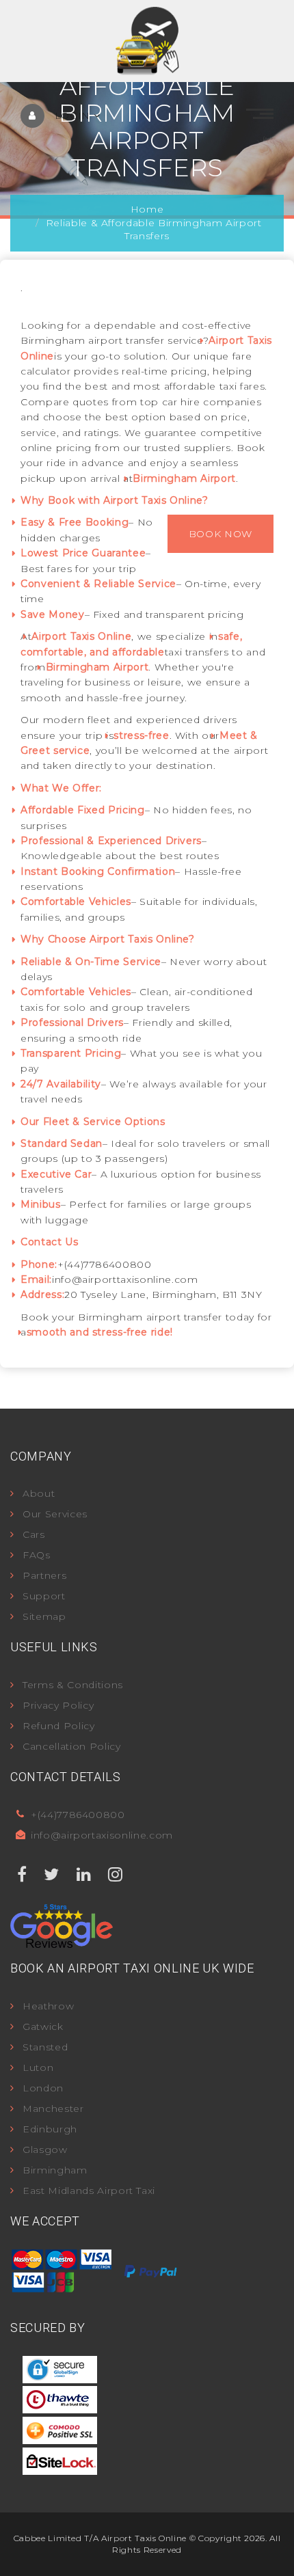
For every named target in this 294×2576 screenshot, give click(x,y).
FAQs (37, 1555)
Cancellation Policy (71, 1746)
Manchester (53, 2109)
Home (147, 209)
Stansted (45, 2047)
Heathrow (48, 2006)
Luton (38, 2067)
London (43, 2088)
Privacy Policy (58, 1705)
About (39, 1493)
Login (74, 116)
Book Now (220, 534)
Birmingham (55, 2170)
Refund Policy (58, 1726)
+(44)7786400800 (78, 1815)
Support (44, 1596)
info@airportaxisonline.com (102, 1835)
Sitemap (44, 1616)
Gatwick (43, 2026)
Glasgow (45, 2150)
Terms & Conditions (73, 1685)
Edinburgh (50, 2129)
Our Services (55, 1514)
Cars (34, 1534)
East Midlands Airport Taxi (89, 2191)
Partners (44, 1575)
